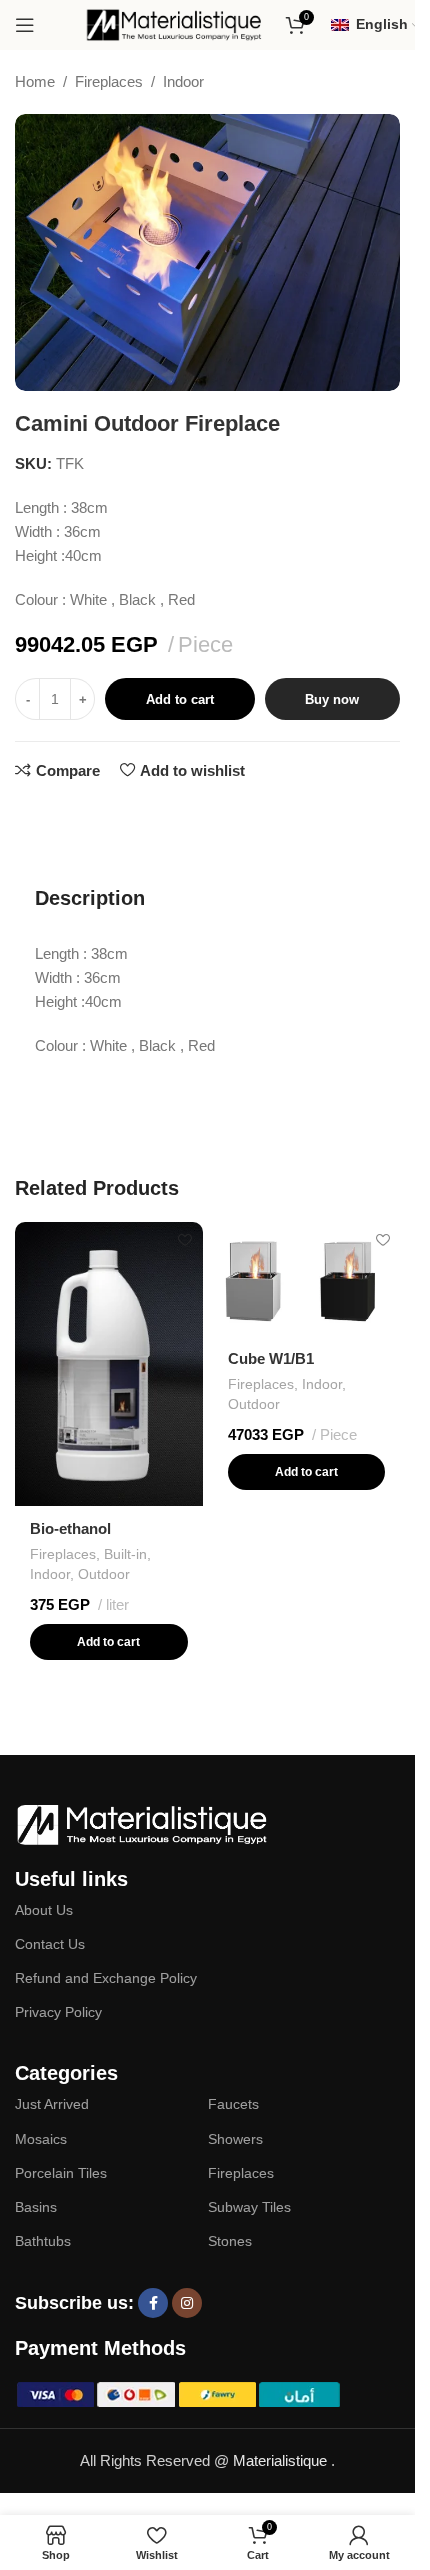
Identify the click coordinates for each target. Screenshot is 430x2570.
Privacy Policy (58, 2012)
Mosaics (41, 2139)
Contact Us (50, 1944)
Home (35, 81)
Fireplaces (109, 81)
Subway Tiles (249, 2207)
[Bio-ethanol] (109, 1363)
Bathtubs (43, 2241)
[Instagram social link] (187, 2303)
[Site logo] (175, 23)
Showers (235, 2139)
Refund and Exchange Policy (106, 1978)
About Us (44, 1910)
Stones (230, 2241)
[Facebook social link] (153, 2303)
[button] (109, 1642)
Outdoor (104, 1574)
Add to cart (180, 699)
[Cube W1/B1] (307, 1279)
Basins (36, 2207)
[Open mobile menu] (25, 25)
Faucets (233, 2104)
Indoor (183, 81)
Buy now (332, 699)
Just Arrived (52, 2104)
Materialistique (282, 2460)
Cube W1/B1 (271, 1358)
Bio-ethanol (70, 1528)
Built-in (125, 1554)
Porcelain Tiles (61, 2173)
